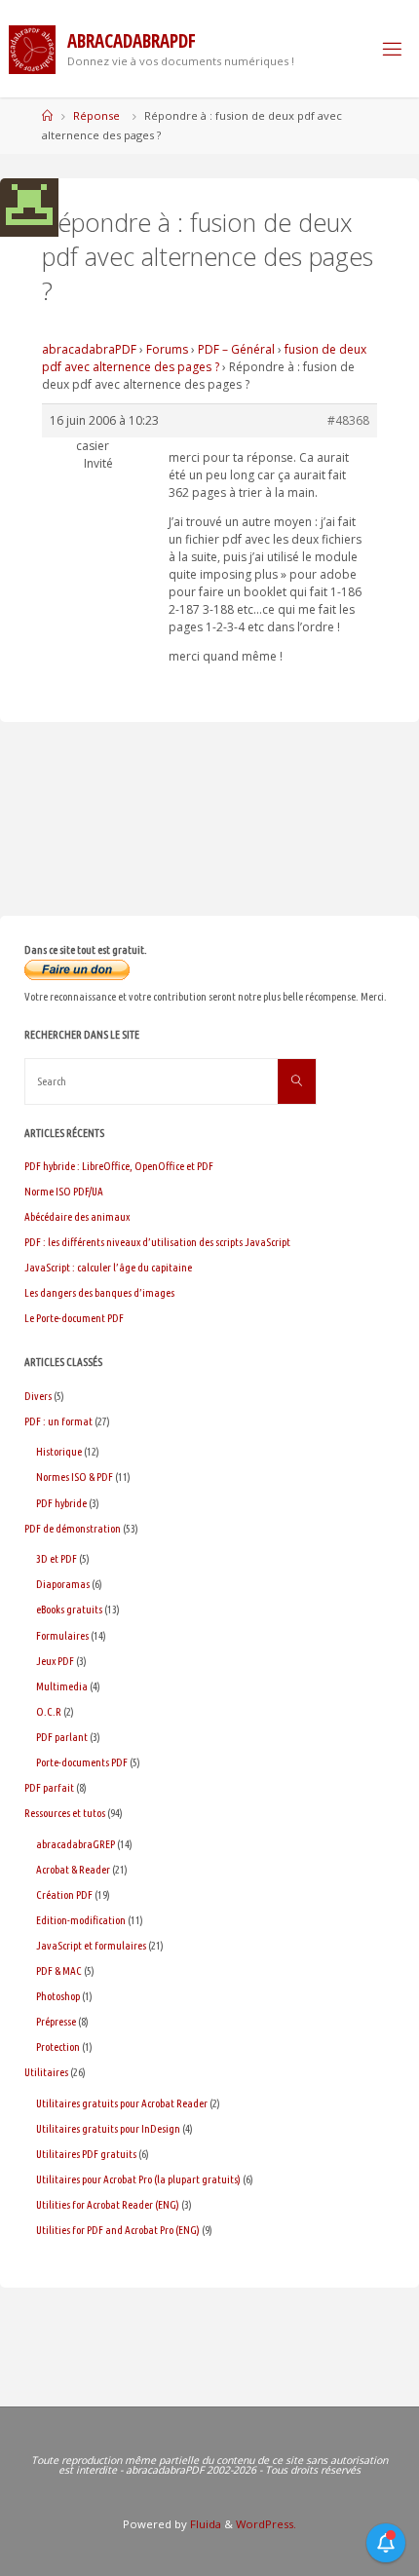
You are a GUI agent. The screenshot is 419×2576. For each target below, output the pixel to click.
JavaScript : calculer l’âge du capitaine (108, 1267)
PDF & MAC (59, 1970)
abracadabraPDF (89, 349)
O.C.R (49, 1711)
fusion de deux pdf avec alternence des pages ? (204, 358)
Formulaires (62, 1635)
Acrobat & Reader (73, 1869)
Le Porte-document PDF (74, 1318)
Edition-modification (81, 1920)
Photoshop (58, 1996)
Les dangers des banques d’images (99, 1292)
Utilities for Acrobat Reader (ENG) (108, 2204)
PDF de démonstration (73, 1528)
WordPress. (266, 2524)
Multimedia (62, 1686)
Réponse (96, 115)
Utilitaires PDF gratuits (86, 2154)
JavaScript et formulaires (91, 1945)
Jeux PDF (55, 1661)
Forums (167, 349)
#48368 (348, 420)
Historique (59, 1451)
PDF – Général (236, 349)
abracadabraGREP (76, 1844)
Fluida (204, 2524)
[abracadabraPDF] (32, 48)
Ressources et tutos (65, 1813)
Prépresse (56, 2021)
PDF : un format (58, 1421)
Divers (38, 1396)
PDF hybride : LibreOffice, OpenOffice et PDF (119, 1166)
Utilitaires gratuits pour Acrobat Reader (122, 2103)
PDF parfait (49, 1787)
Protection (58, 2046)
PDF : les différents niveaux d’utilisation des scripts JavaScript (157, 1242)
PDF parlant (62, 1737)
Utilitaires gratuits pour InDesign (108, 2128)
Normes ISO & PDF (75, 1477)
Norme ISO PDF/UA (64, 1191)
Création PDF (64, 1894)
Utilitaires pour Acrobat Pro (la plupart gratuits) (138, 2179)
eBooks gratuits (69, 1609)
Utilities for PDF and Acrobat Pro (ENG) (118, 2230)
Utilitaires (46, 2072)
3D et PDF (57, 1558)
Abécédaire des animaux (77, 1216)
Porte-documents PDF (82, 1762)
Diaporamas (63, 1584)
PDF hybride (61, 1503)
